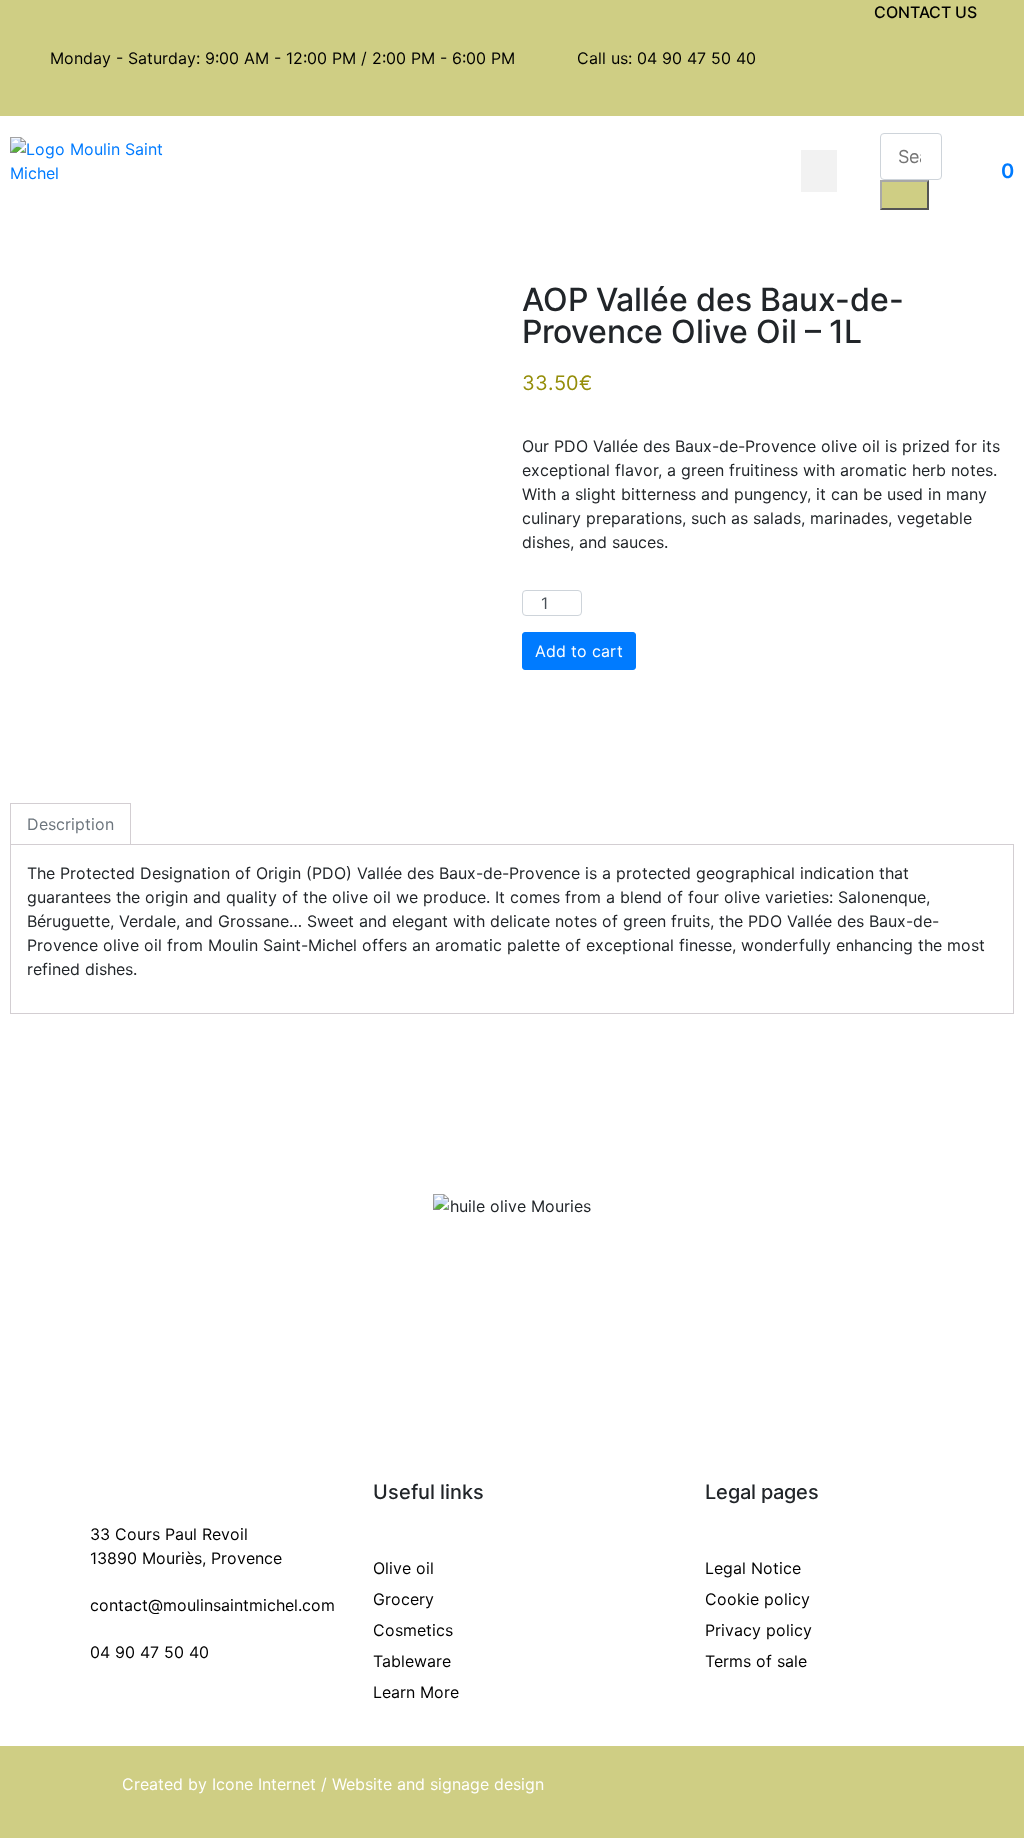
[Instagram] (937, 98)
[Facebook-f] (937, 62)
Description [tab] (70, 824)
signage (462, 1784)
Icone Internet (264, 1784)
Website (364, 1784)
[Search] (904, 195)
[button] (819, 171)
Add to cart (579, 651)
